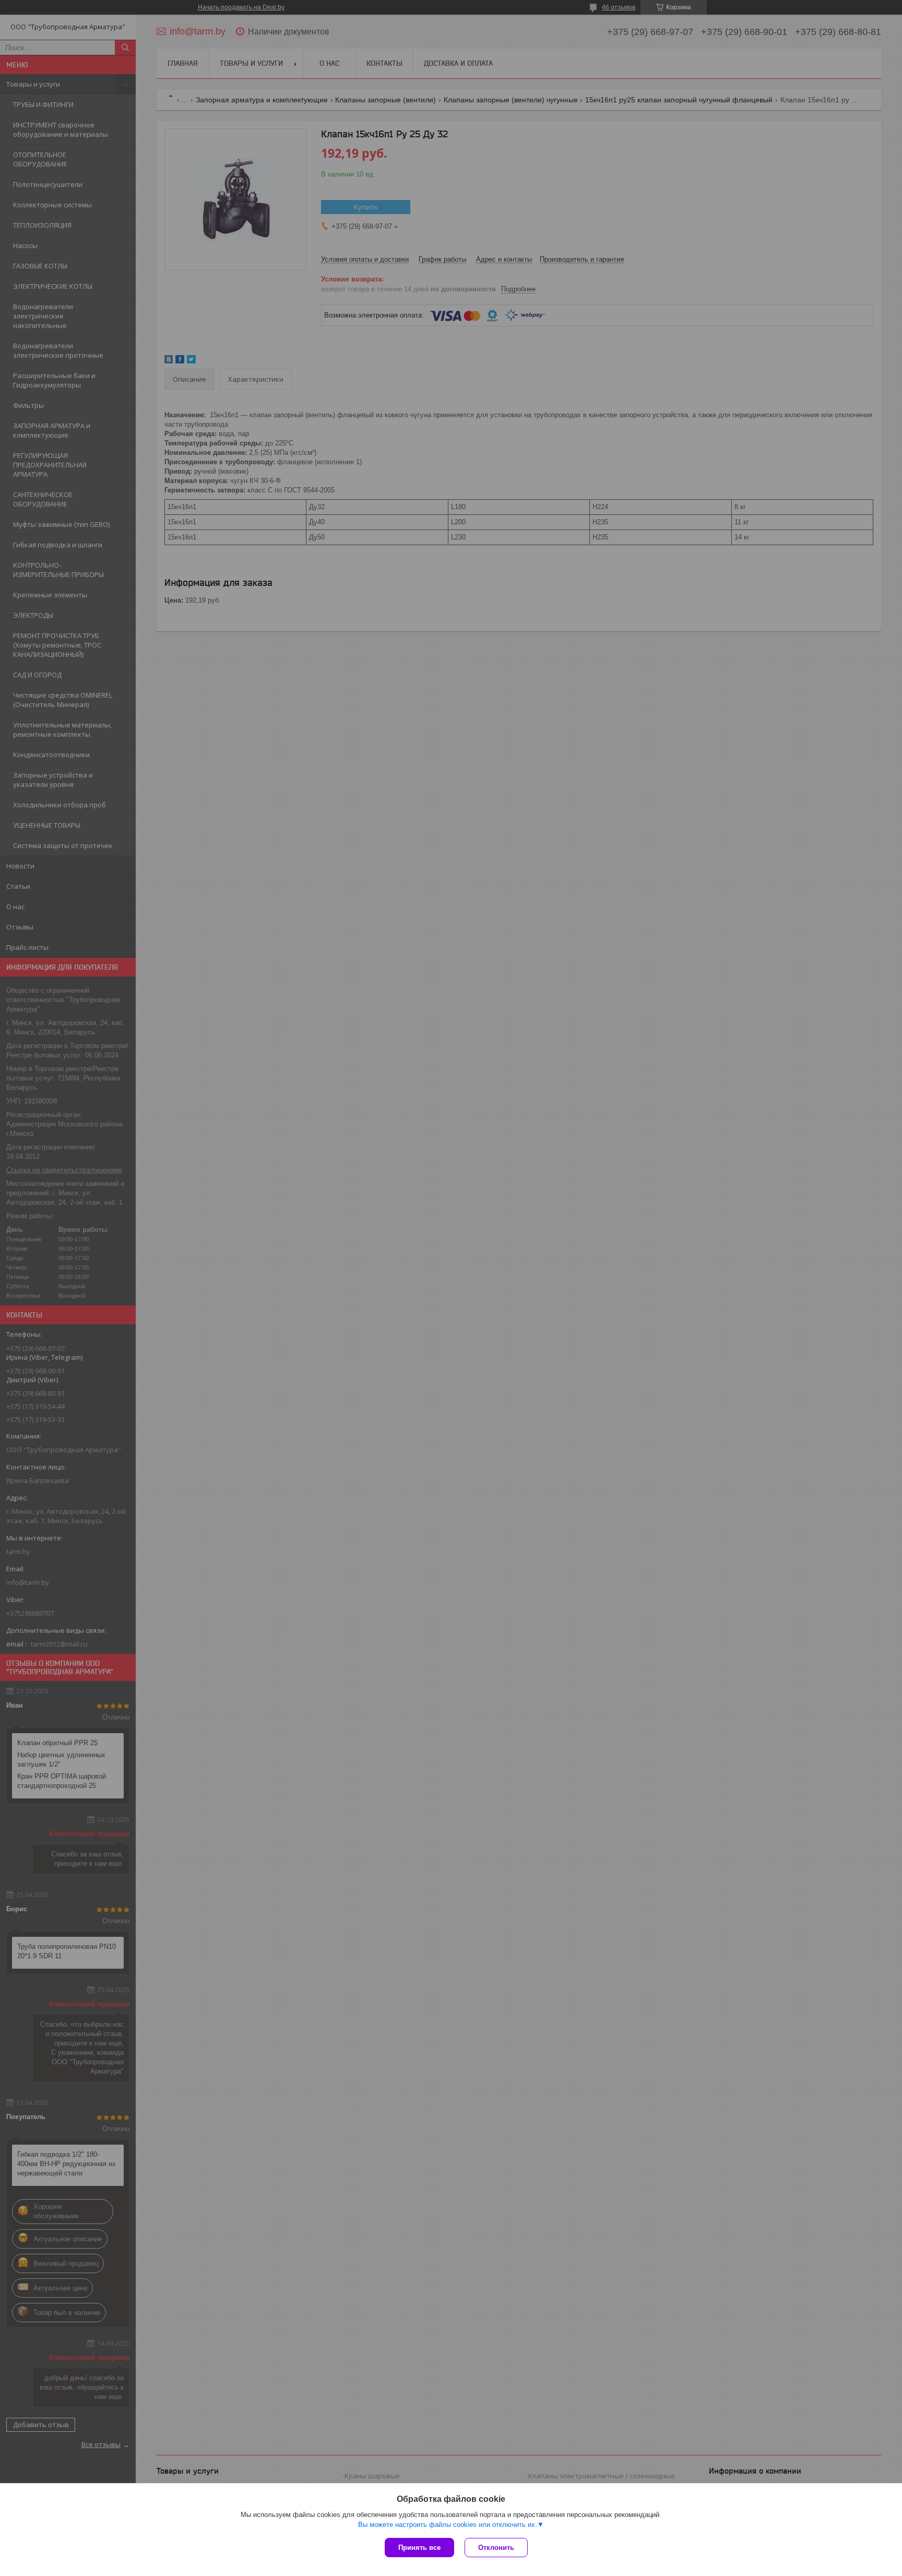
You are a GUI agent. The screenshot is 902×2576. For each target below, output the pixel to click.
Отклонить (496, 2548)
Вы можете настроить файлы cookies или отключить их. (448, 2525)
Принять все (419, 2548)
